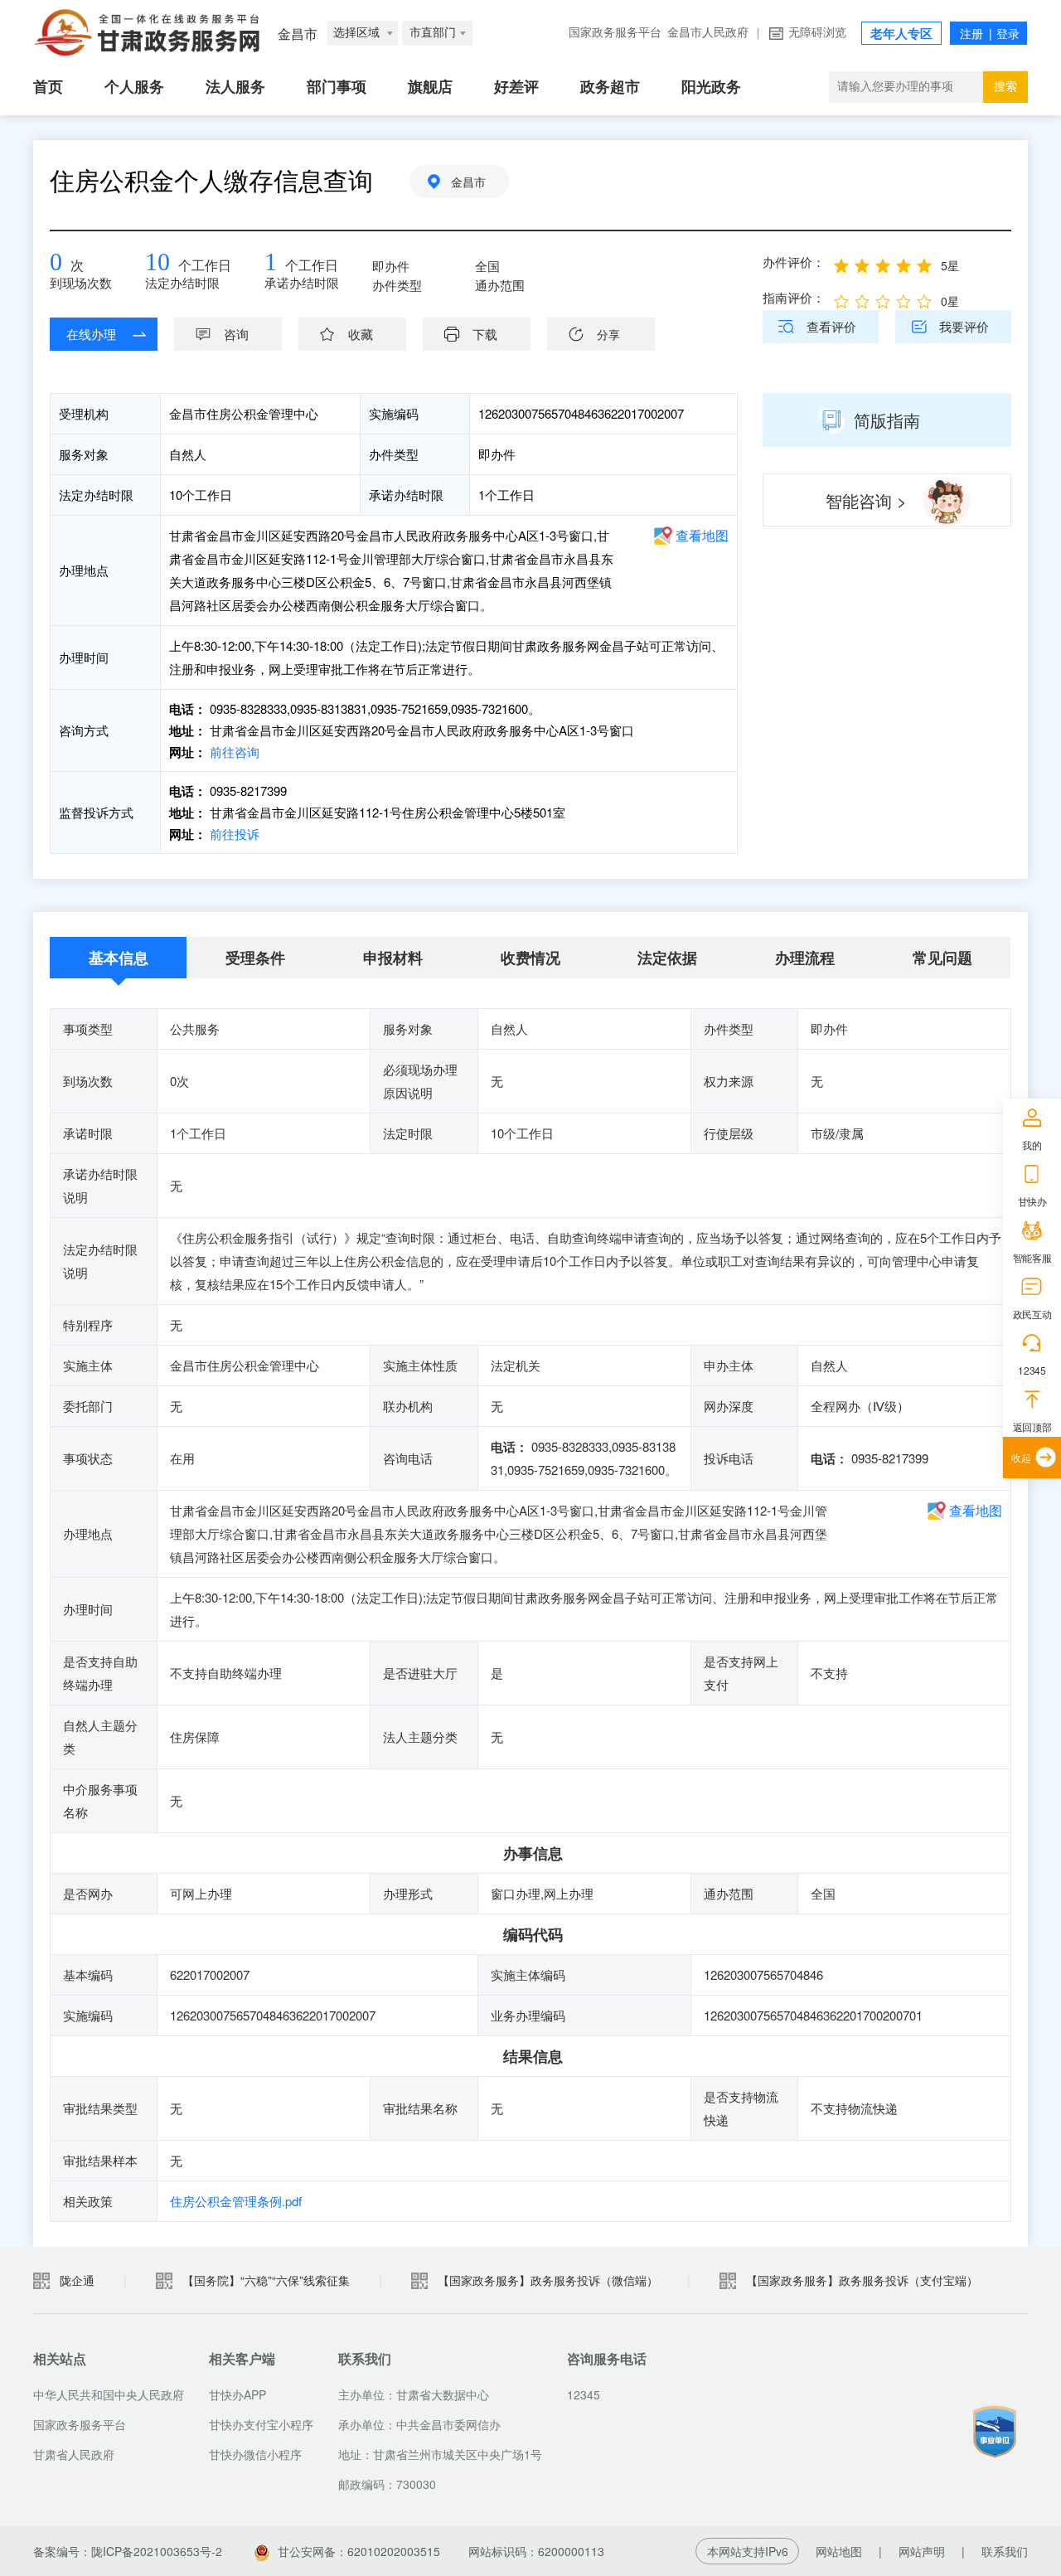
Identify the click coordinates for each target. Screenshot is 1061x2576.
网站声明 (922, 2551)
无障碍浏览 (817, 33)
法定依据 (667, 958)
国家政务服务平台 (615, 33)
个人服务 (134, 87)
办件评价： (794, 262)
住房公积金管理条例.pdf (236, 2201)
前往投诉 (233, 834)
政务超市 (610, 87)
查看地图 (702, 535)
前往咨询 (233, 752)
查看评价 (831, 326)
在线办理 (91, 334)
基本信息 (119, 958)
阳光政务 (711, 87)
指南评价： (794, 297)
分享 (608, 334)
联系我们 (1005, 2551)
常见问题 (942, 958)
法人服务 (235, 87)
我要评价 (964, 326)
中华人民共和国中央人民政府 (109, 2394)
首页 (48, 87)
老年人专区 (901, 34)
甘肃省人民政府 (74, 2454)
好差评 (516, 87)
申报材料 (393, 958)
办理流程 (805, 958)
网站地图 (839, 2551)
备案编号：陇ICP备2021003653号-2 (128, 2551)
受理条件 (255, 958)
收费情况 (530, 958)
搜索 (1005, 87)
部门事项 (337, 87)
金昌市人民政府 (708, 33)
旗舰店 (430, 87)
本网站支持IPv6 (748, 2551)
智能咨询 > (866, 500)
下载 (485, 334)
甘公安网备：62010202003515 (359, 2551)
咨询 (236, 334)
